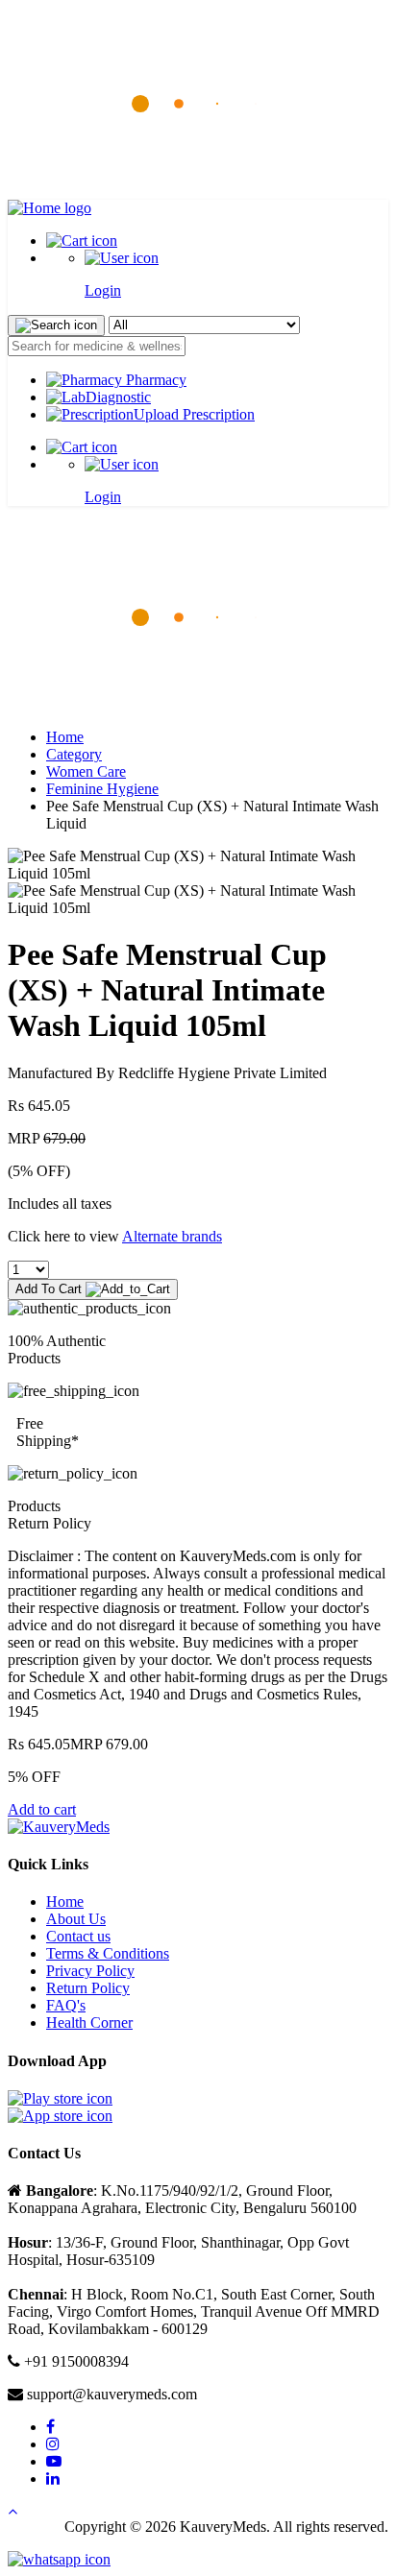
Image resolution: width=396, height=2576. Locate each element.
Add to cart (42, 1809)
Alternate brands (172, 1236)
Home (65, 737)
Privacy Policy (90, 1971)
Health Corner (89, 2022)
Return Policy (88, 1988)
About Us (76, 1919)
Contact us (78, 1936)
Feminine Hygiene (102, 789)
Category (74, 754)
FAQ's (66, 2005)
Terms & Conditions (108, 1953)
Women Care (86, 771)
